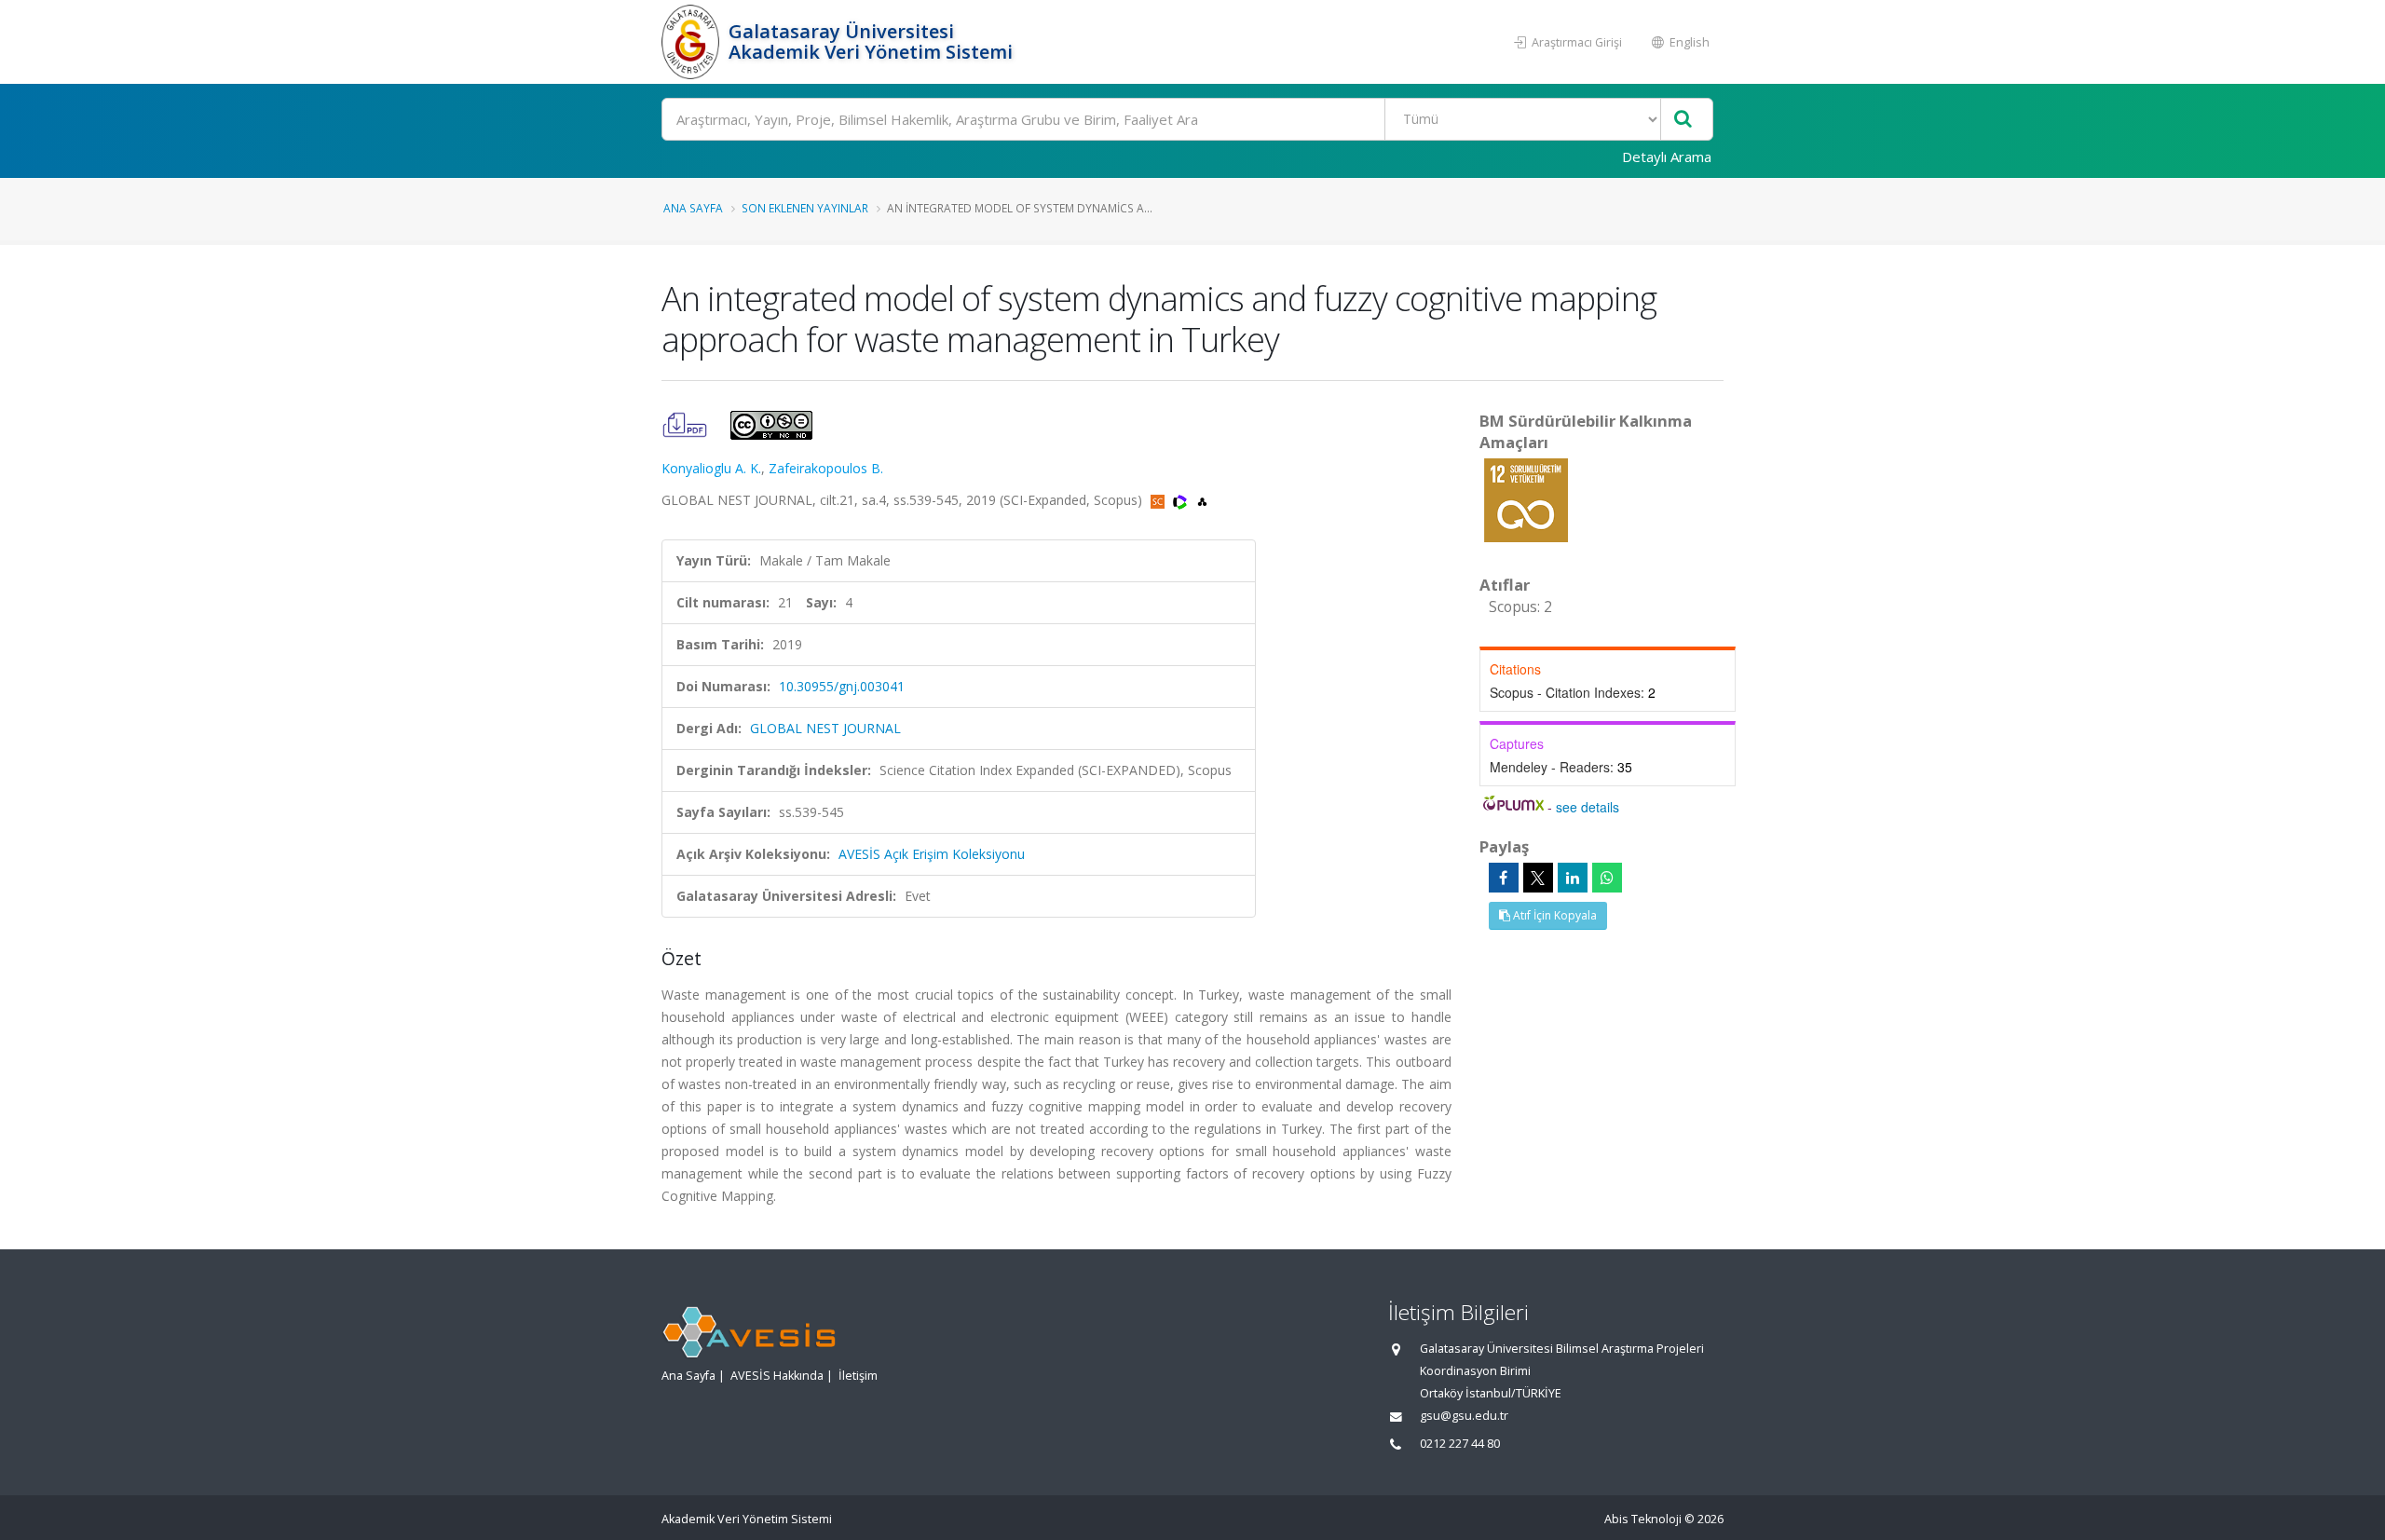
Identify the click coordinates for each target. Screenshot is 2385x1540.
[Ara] (1683, 120)
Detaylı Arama (1667, 157)
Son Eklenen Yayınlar (805, 208)
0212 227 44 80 (1460, 1444)
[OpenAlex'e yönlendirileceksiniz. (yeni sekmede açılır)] (1202, 500)
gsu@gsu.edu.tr (1464, 1416)
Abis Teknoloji (1643, 1519)
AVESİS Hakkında (777, 1376)
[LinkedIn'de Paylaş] (1573, 878)
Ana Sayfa (693, 208)
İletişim (858, 1376)
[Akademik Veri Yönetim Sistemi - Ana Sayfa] (693, 42)
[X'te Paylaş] (1538, 878)
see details (1588, 807)
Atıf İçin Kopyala (1554, 915)
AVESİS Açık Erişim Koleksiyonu (932, 854)
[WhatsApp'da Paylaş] (1607, 878)
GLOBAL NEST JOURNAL (825, 728)
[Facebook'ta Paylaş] (1504, 878)
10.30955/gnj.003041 (842, 686)
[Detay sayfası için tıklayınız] (1526, 499)
